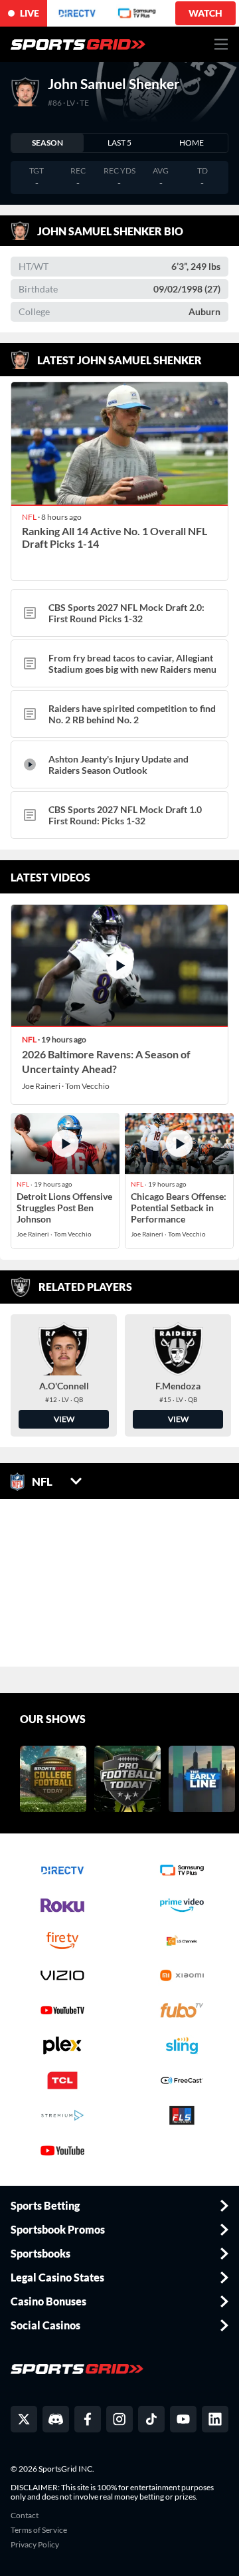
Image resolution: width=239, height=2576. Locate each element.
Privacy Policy (35, 2545)
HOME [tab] (192, 143)
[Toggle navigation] (221, 44)
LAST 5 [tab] (119, 143)
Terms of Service (39, 2530)
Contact (25, 2516)
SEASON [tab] (47, 143)
